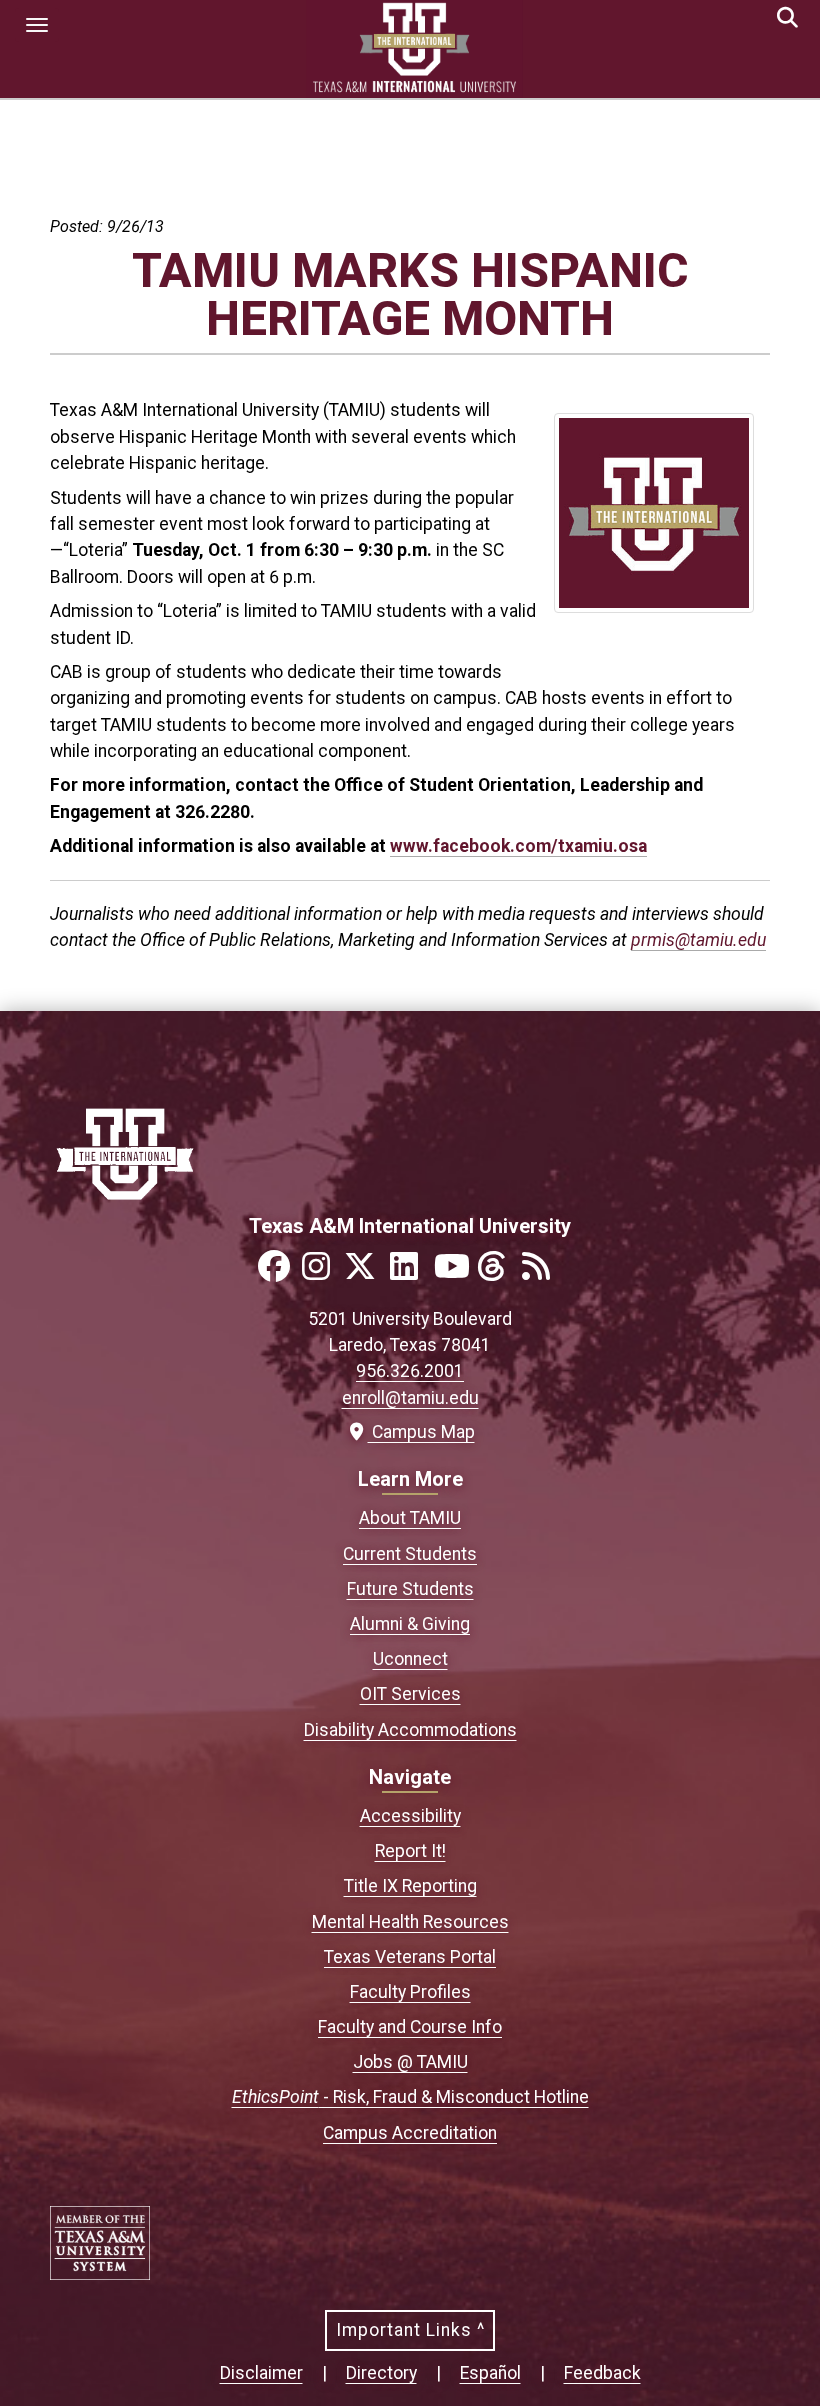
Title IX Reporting (410, 1886)
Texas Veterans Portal (410, 1957)
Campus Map (418, 1432)
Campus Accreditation (410, 2133)
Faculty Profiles (410, 1992)
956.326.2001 (410, 1371)
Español (490, 2373)
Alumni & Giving (410, 1624)
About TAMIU (410, 1518)
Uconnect (410, 1659)
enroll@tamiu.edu (410, 1398)
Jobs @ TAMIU (410, 2062)
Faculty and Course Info (410, 2027)
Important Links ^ (410, 2330)
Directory (381, 2373)
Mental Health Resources (410, 1922)
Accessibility (410, 1816)
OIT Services (410, 1694)
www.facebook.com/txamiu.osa (518, 846)
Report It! (410, 1851)
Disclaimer (261, 2373)
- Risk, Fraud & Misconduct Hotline (410, 2097)
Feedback (602, 2373)
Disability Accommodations (410, 1730)
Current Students (410, 1554)
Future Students (410, 1589)
